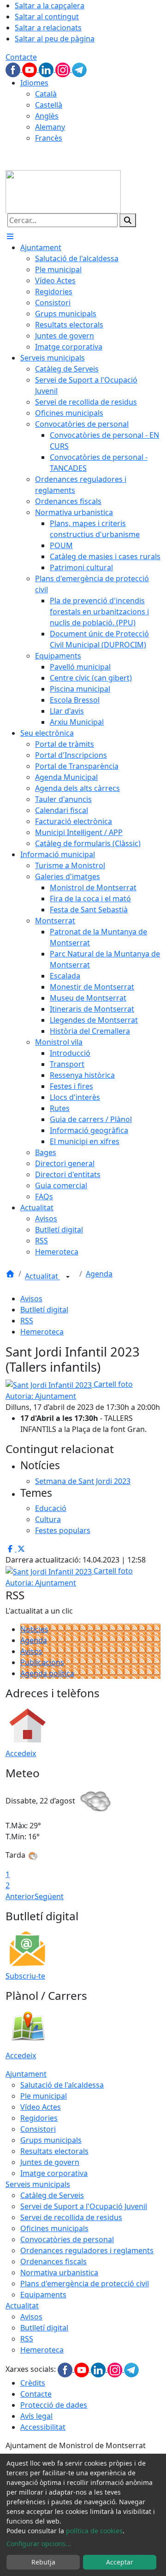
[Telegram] (79, 69)
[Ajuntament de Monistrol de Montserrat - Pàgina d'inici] (63, 191)
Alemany (50, 127)
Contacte (21, 57)
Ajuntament (26, 2074)
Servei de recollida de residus (71, 2217)
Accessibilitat (43, 2427)
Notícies (34, 1629)
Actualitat (42, 1277)
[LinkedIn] (47, 69)
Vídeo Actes (41, 2107)
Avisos (31, 1299)
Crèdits (33, 2383)
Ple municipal (44, 2096)
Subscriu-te (25, 1976)
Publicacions (42, 1662)
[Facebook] (14, 69)
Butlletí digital (44, 1310)
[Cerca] (128, 220)
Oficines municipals (54, 2228)
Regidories (39, 2118)
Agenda (99, 1274)
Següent (49, 1896)
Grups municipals (51, 2140)
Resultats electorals (54, 2151)
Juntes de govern (50, 2162)
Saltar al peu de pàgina (55, 39)
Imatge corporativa (54, 2173)
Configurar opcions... (39, 2544)
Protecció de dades (54, 2405)
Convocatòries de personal (67, 2239)
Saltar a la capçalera (50, 6)
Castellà (49, 105)
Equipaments (43, 2295)
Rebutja (43, 2562)
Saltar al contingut (47, 17)
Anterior (20, 1896)
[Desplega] (68, 1277)
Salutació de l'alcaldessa (62, 2085)
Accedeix (21, 1753)
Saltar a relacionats (48, 28)
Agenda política (47, 1673)
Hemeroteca (42, 1332)
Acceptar (120, 2562)
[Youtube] (30, 69)
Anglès (47, 116)
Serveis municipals (38, 2184)
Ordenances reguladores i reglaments (87, 2250)
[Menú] (10, 236)
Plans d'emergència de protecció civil (85, 2284)
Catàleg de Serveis (52, 2195)
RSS (27, 1321)
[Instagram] (64, 69)
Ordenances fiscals (53, 2261)
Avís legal (36, 2416)
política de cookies (94, 2531)
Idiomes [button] (34, 83)
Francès (49, 138)
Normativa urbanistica (59, 2273)
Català (46, 94)
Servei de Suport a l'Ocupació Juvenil (84, 2206)
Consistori (38, 2129)
